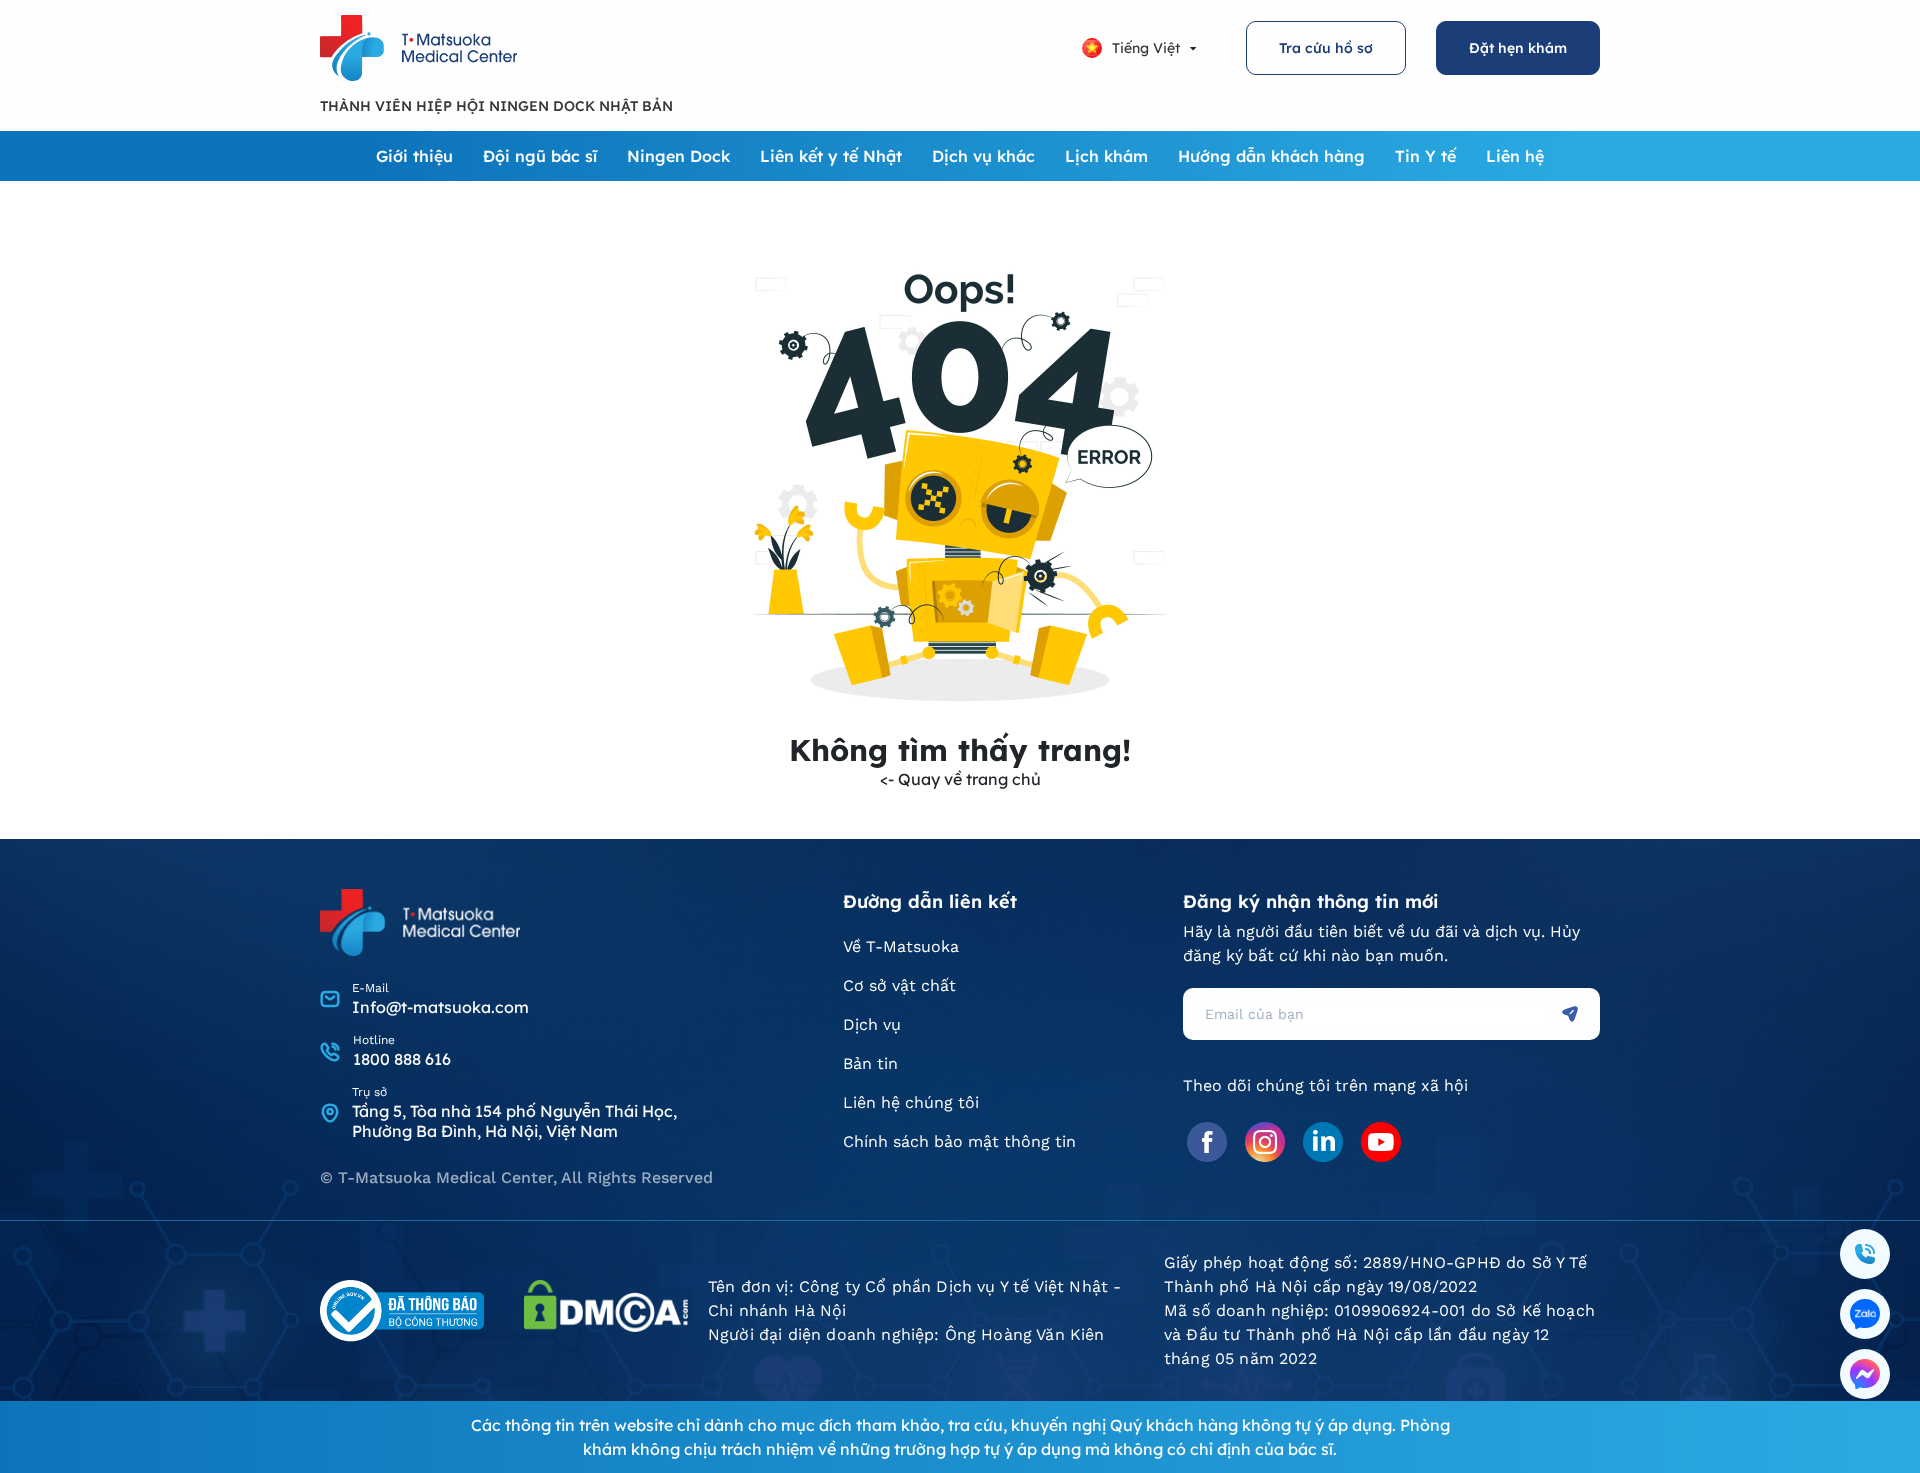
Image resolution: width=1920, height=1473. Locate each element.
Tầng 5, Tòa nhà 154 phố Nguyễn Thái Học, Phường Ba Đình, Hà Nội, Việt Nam (514, 1121)
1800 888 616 (402, 1059)
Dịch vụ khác (983, 156)
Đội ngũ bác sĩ (540, 156)
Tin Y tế (1425, 156)
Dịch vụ (872, 1024)
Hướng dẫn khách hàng (1271, 156)
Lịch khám (1106, 156)
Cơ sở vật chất (899, 985)
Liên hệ (1515, 156)
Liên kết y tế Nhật (831, 156)
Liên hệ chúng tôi (911, 1102)
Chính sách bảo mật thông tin (959, 1141)
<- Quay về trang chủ (960, 779)
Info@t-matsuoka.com (440, 1007)
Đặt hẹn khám (1518, 48)
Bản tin (870, 1063)
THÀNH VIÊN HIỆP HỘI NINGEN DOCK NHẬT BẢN (496, 106)
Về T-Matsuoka (901, 946)
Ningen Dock (678, 156)
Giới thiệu (414, 156)
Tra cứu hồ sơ (1326, 48)
